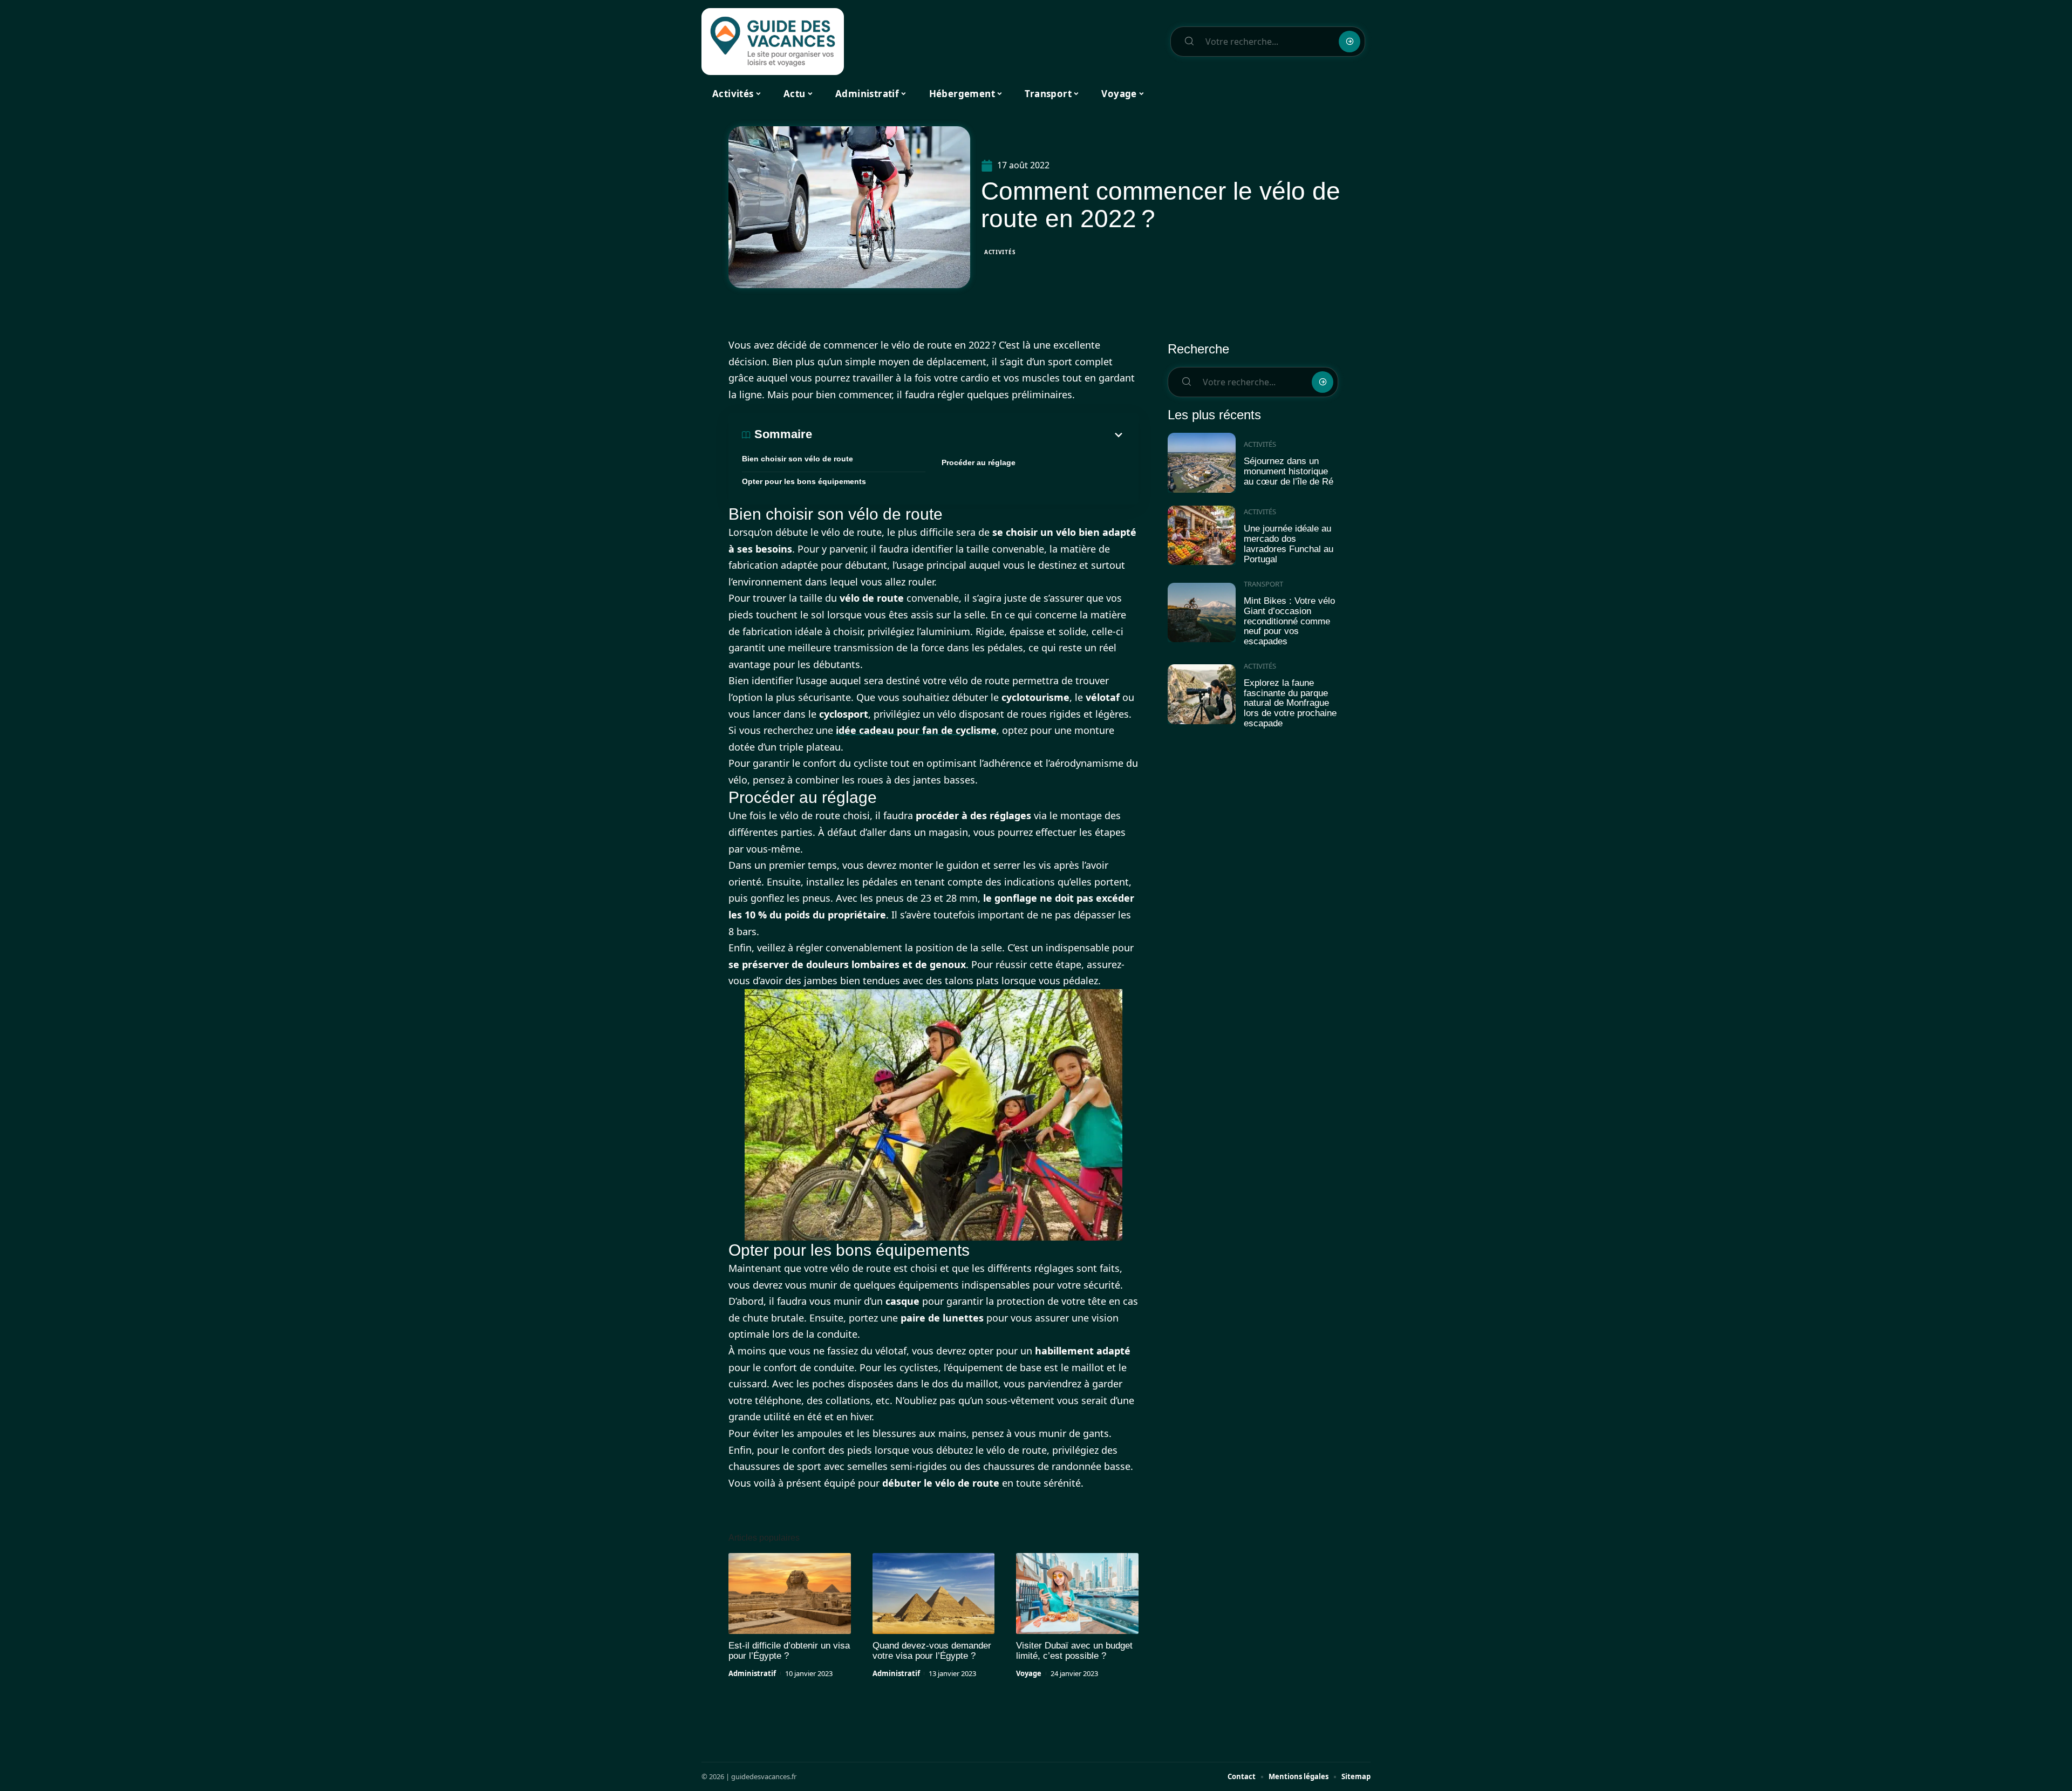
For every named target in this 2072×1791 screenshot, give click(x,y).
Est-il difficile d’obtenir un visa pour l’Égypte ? (789, 1651)
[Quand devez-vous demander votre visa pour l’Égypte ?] (934, 1593)
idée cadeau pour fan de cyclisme (916, 730)
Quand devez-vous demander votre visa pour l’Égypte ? (932, 1651)
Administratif (752, 1673)
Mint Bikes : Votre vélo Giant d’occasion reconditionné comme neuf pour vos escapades (1289, 621)
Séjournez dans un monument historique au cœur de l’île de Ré (1289, 471)
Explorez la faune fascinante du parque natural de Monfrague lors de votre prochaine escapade (1290, 703)
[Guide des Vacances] (773, 42)
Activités (1000, 252)
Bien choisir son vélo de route (798, 459)
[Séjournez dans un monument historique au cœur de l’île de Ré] (1202, 463)
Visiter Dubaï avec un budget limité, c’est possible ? (1074, 1651)
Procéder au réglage (979, 462)
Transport (1263, 584)
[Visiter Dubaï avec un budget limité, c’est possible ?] (1077, 1593)
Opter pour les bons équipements (804, 481)
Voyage (1029, 1673)
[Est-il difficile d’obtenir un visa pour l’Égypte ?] (790, 1593)
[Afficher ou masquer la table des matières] (969, 435)
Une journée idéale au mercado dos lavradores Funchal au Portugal (1289, 544)
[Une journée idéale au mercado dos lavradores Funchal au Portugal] (1202, 536)
